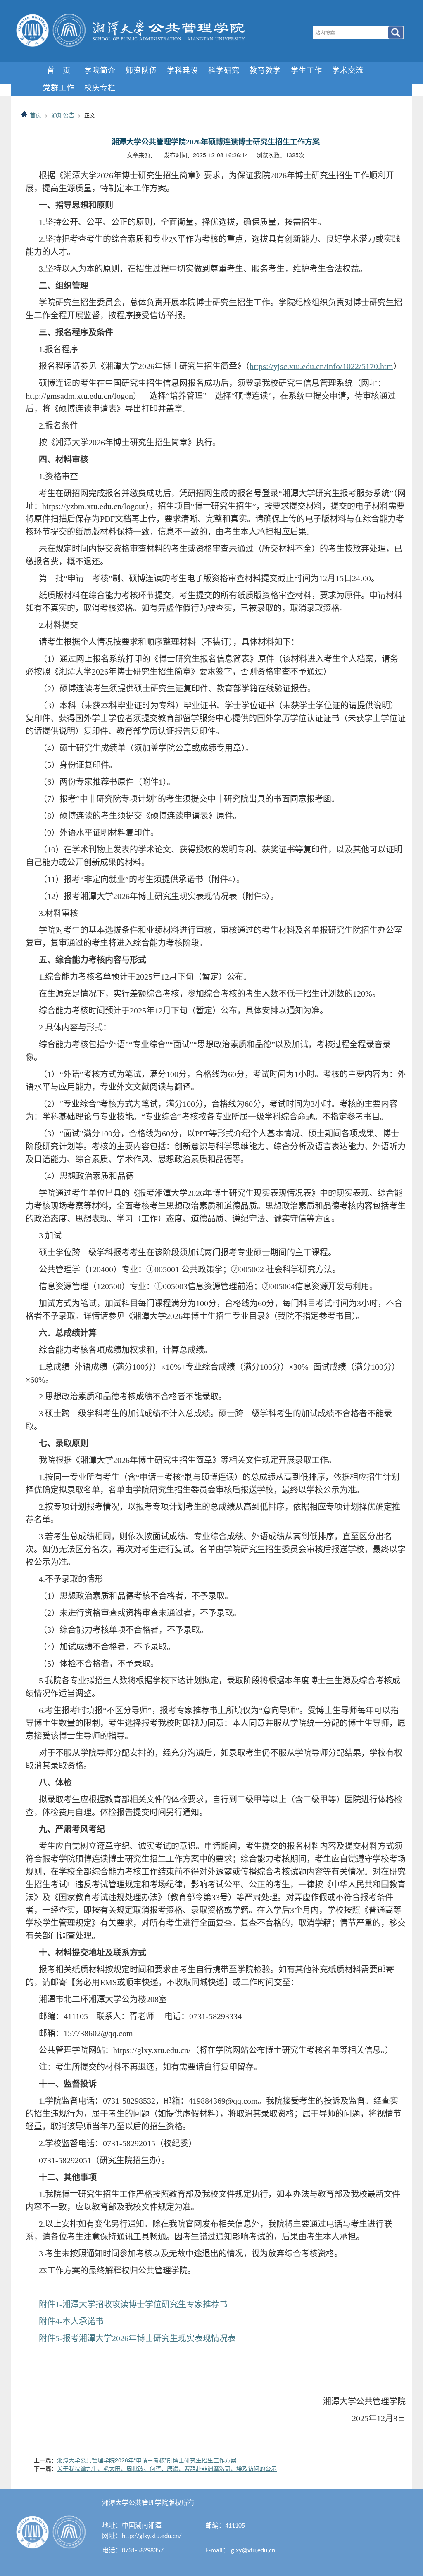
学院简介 (100, 70)
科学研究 (224, 70)
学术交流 (348, 70)
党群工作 (59, 87)
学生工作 (307, 70)
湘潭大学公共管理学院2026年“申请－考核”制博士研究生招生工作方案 (147, 2460)
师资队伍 (141, 70)
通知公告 (63, 115)
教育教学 (265, 70)
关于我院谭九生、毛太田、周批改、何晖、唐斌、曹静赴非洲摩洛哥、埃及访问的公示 (167, 2468)
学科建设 (183, 70)
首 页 (59, 70)
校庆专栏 (100, 87)
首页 (36, 115)
